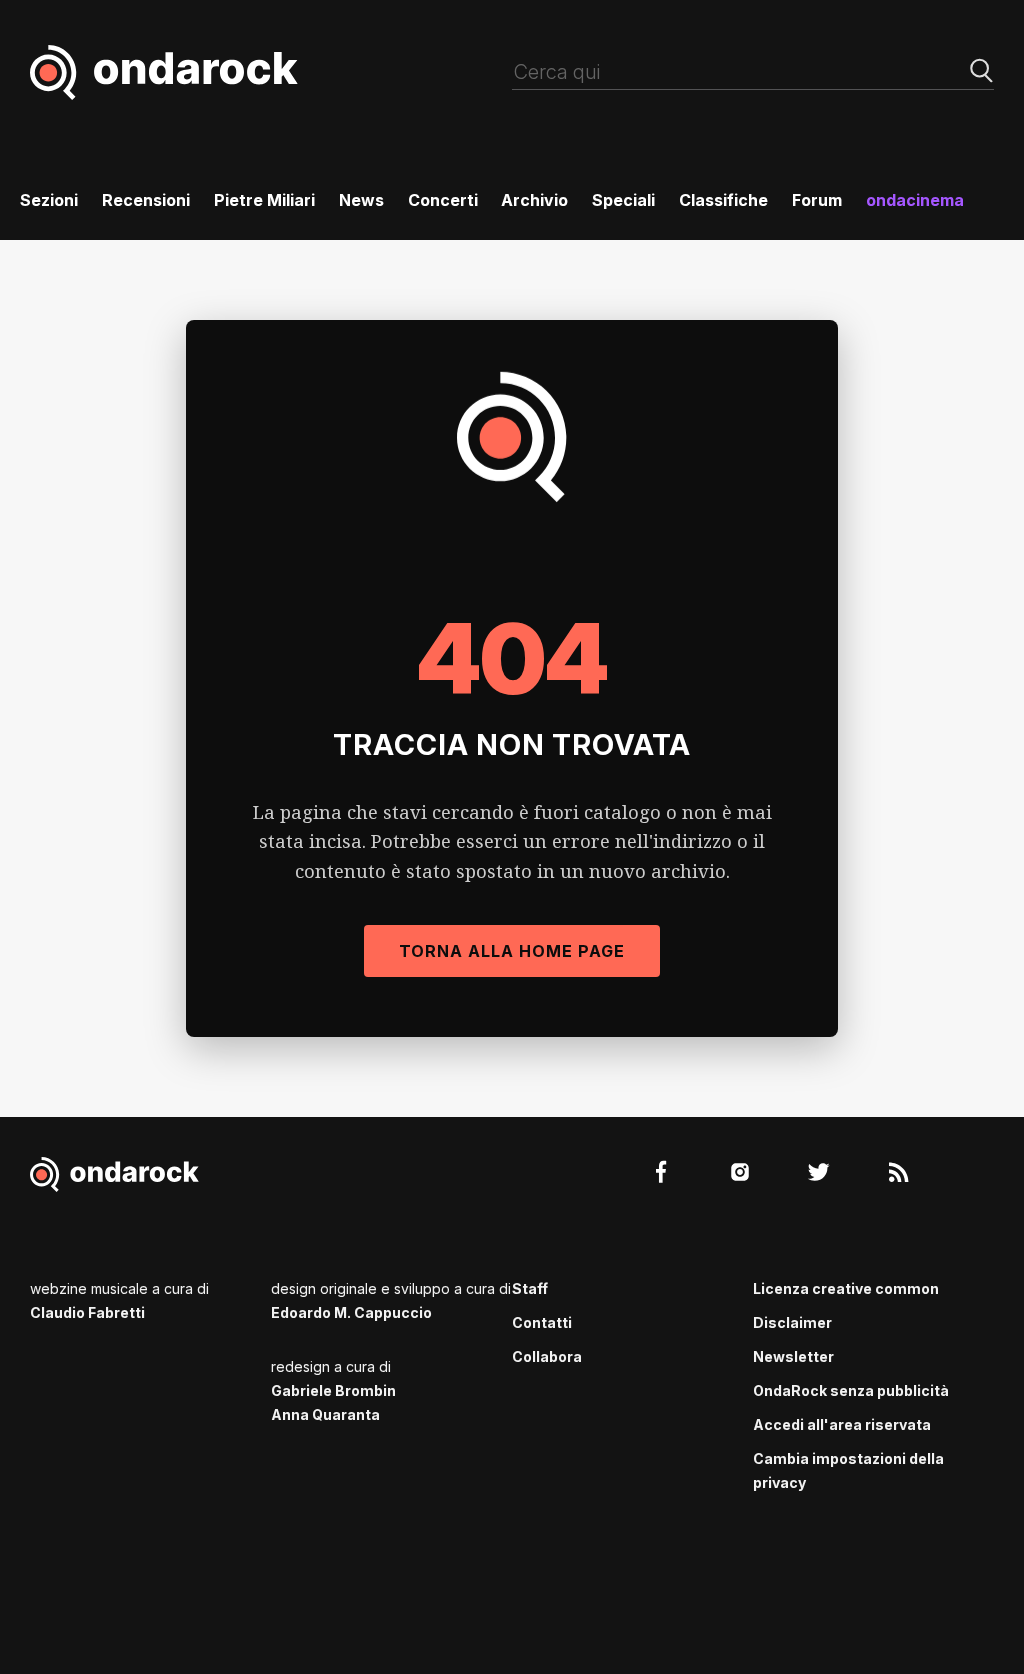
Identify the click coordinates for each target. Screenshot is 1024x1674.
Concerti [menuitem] (443, 200)
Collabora (547, 1356)
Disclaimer (792, 1322)
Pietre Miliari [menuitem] (264, 200)
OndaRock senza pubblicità (851, 1390)
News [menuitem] (361, 200)
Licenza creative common (846, 1288)
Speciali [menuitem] (623, 200)
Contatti (542, 1322)
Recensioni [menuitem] (146, 200)
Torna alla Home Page (512, 951)
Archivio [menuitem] (534, 200)
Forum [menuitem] (817, 200)
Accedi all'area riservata (842, 1424)
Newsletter (793, 1356)
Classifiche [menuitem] (723, 200)
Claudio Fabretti (87, 1312)
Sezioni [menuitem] (49, 200)
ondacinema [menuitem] (915, 200)
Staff (530, 1288)
